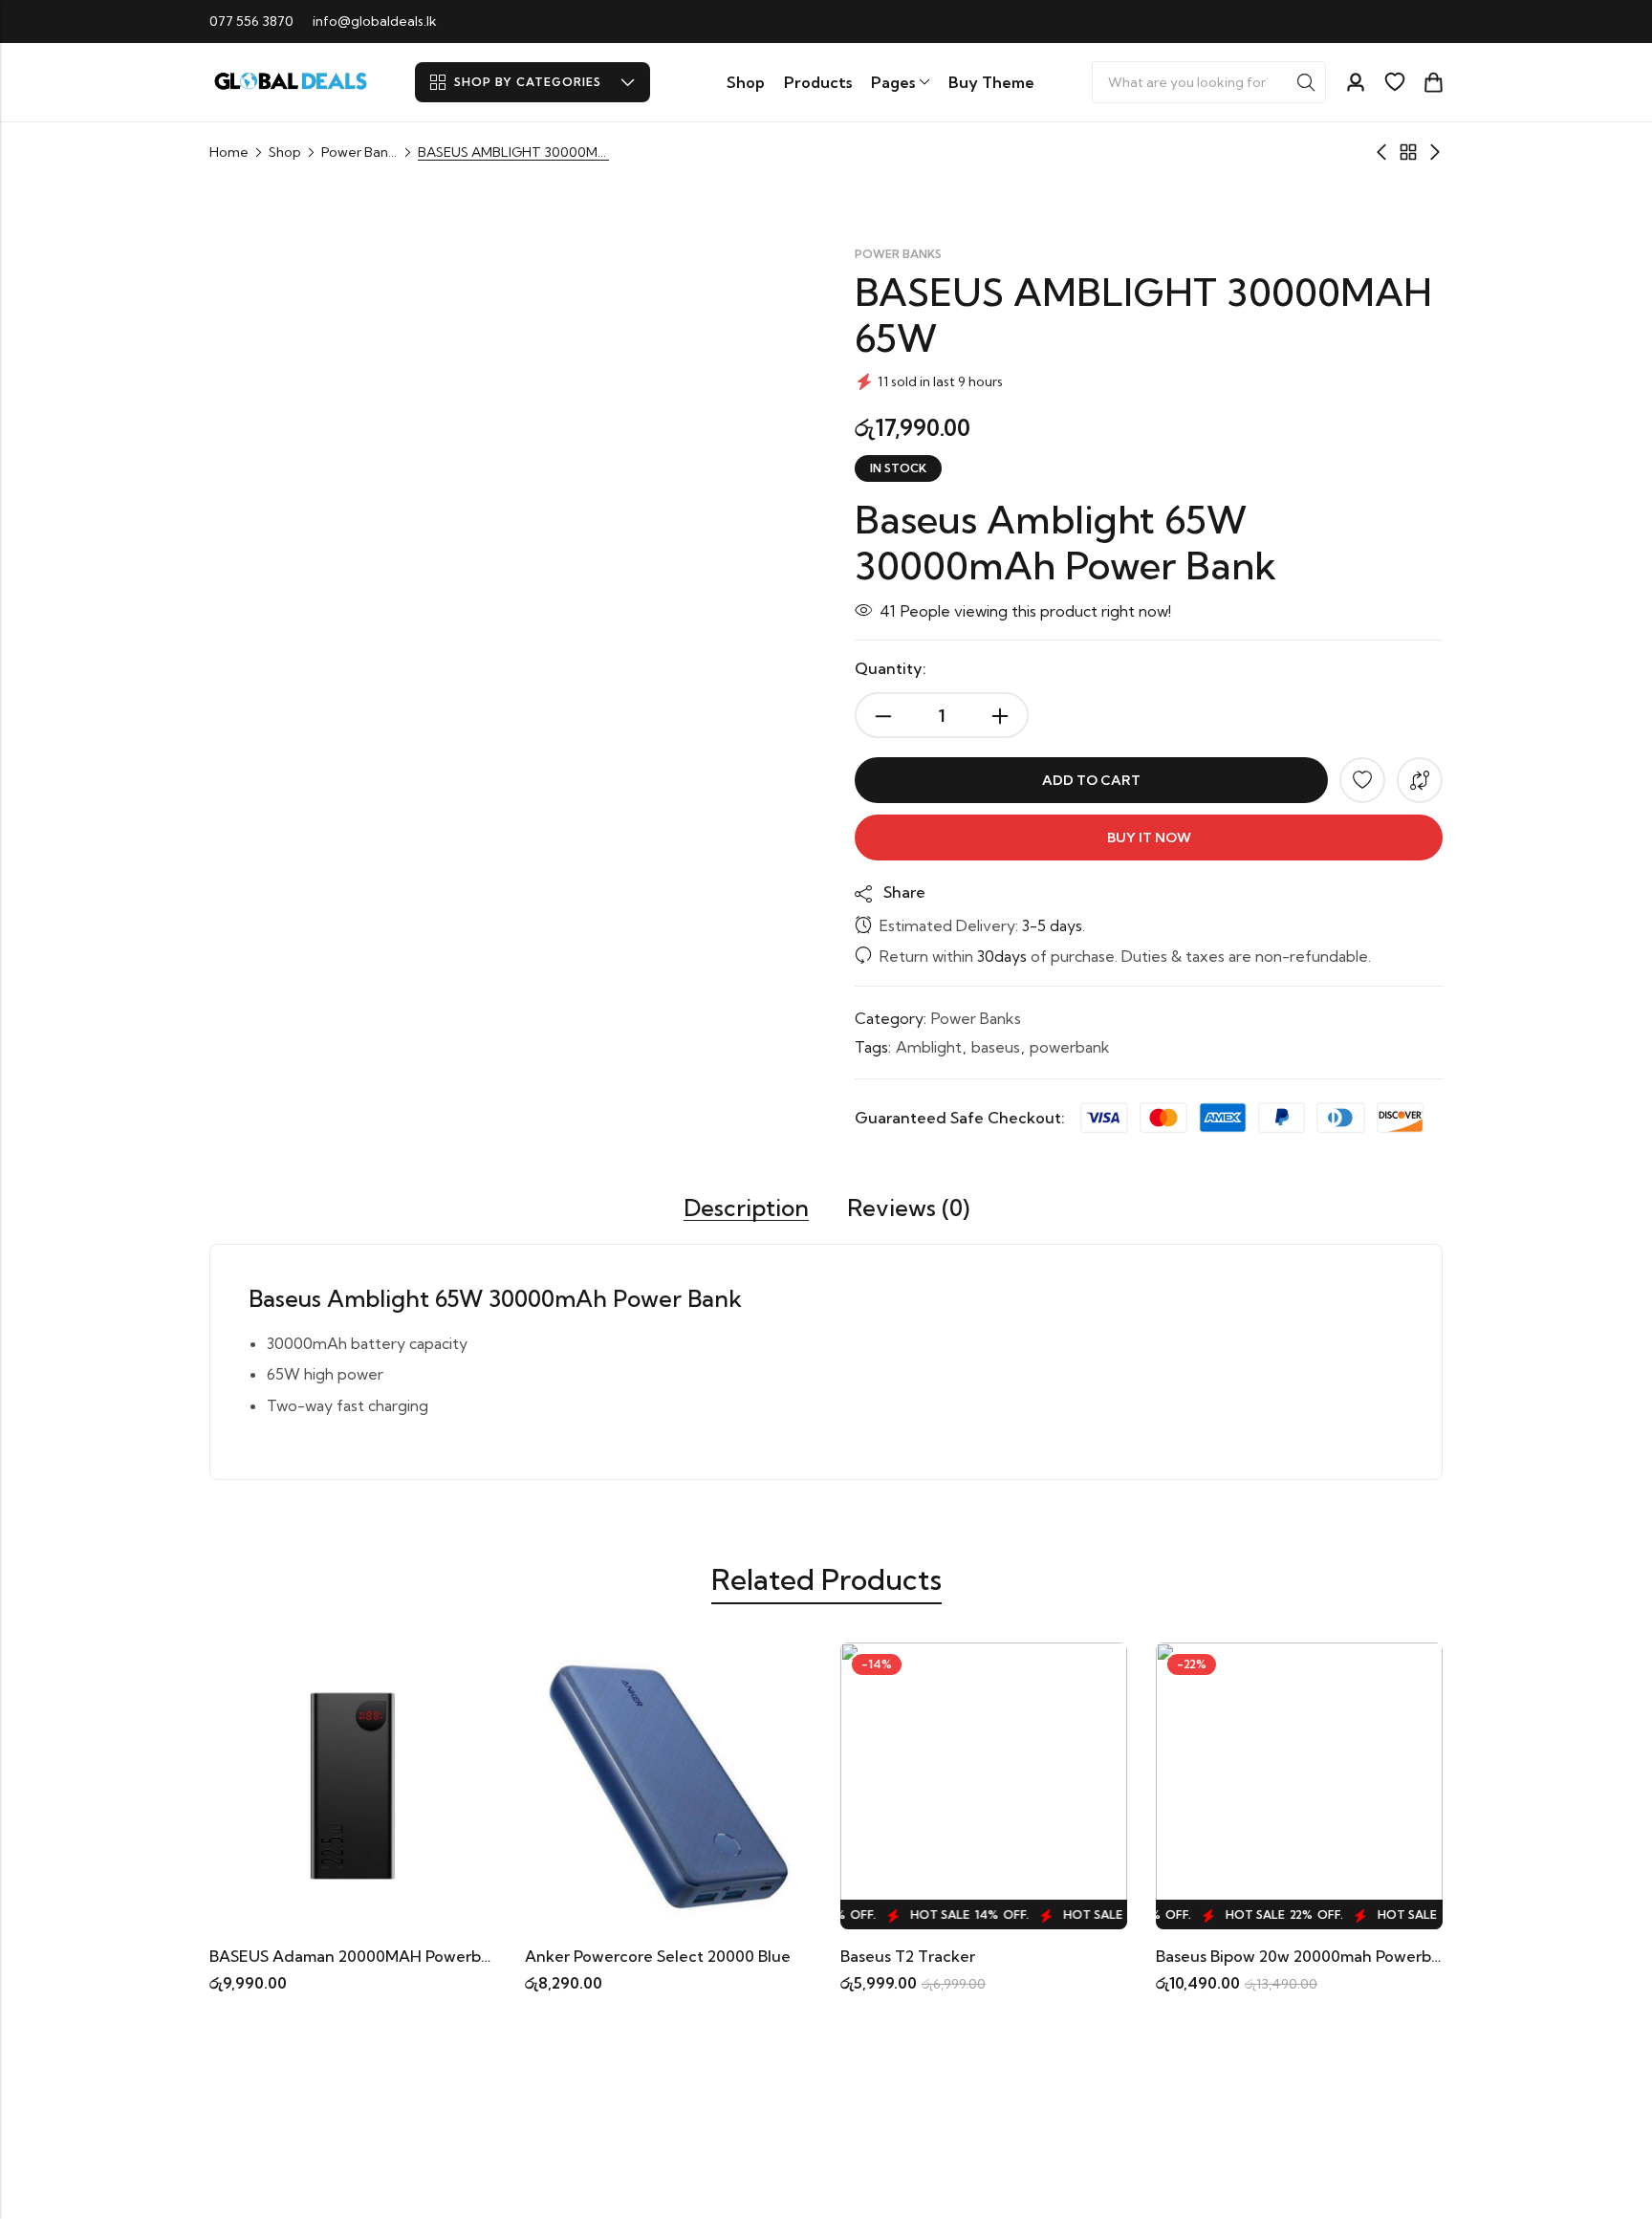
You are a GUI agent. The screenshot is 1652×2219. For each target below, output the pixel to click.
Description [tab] (746, 1208)
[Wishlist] (1395, 82)
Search (1306, 82)
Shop (285, 152)
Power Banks (359, 152)
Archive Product (1408, 152)
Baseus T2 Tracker (908, 1956)
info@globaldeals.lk (375, 21)
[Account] (1356, 83)
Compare (1420, 780)
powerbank (1070, 1047)
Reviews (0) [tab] (908, 1208)
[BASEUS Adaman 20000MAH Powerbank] (353, 1784)
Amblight (929, 1047)
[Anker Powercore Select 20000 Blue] (668, 1784)
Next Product (1435, 152)
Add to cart (1091, 780)
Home (229, 152)
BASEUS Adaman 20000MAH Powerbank (359, 1956)
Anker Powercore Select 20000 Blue (658, 1956)
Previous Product (1381, 152)
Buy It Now (1149, 838)
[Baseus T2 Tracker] (984, 1784)
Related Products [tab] (826, 1579)
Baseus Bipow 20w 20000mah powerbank (1307, 1956)
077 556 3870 (251, 21)
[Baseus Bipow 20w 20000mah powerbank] (1299, 1784)
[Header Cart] (1433, 82)
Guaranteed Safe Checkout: (960, 1118)
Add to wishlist (1362, 780)
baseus (996, 1047)
